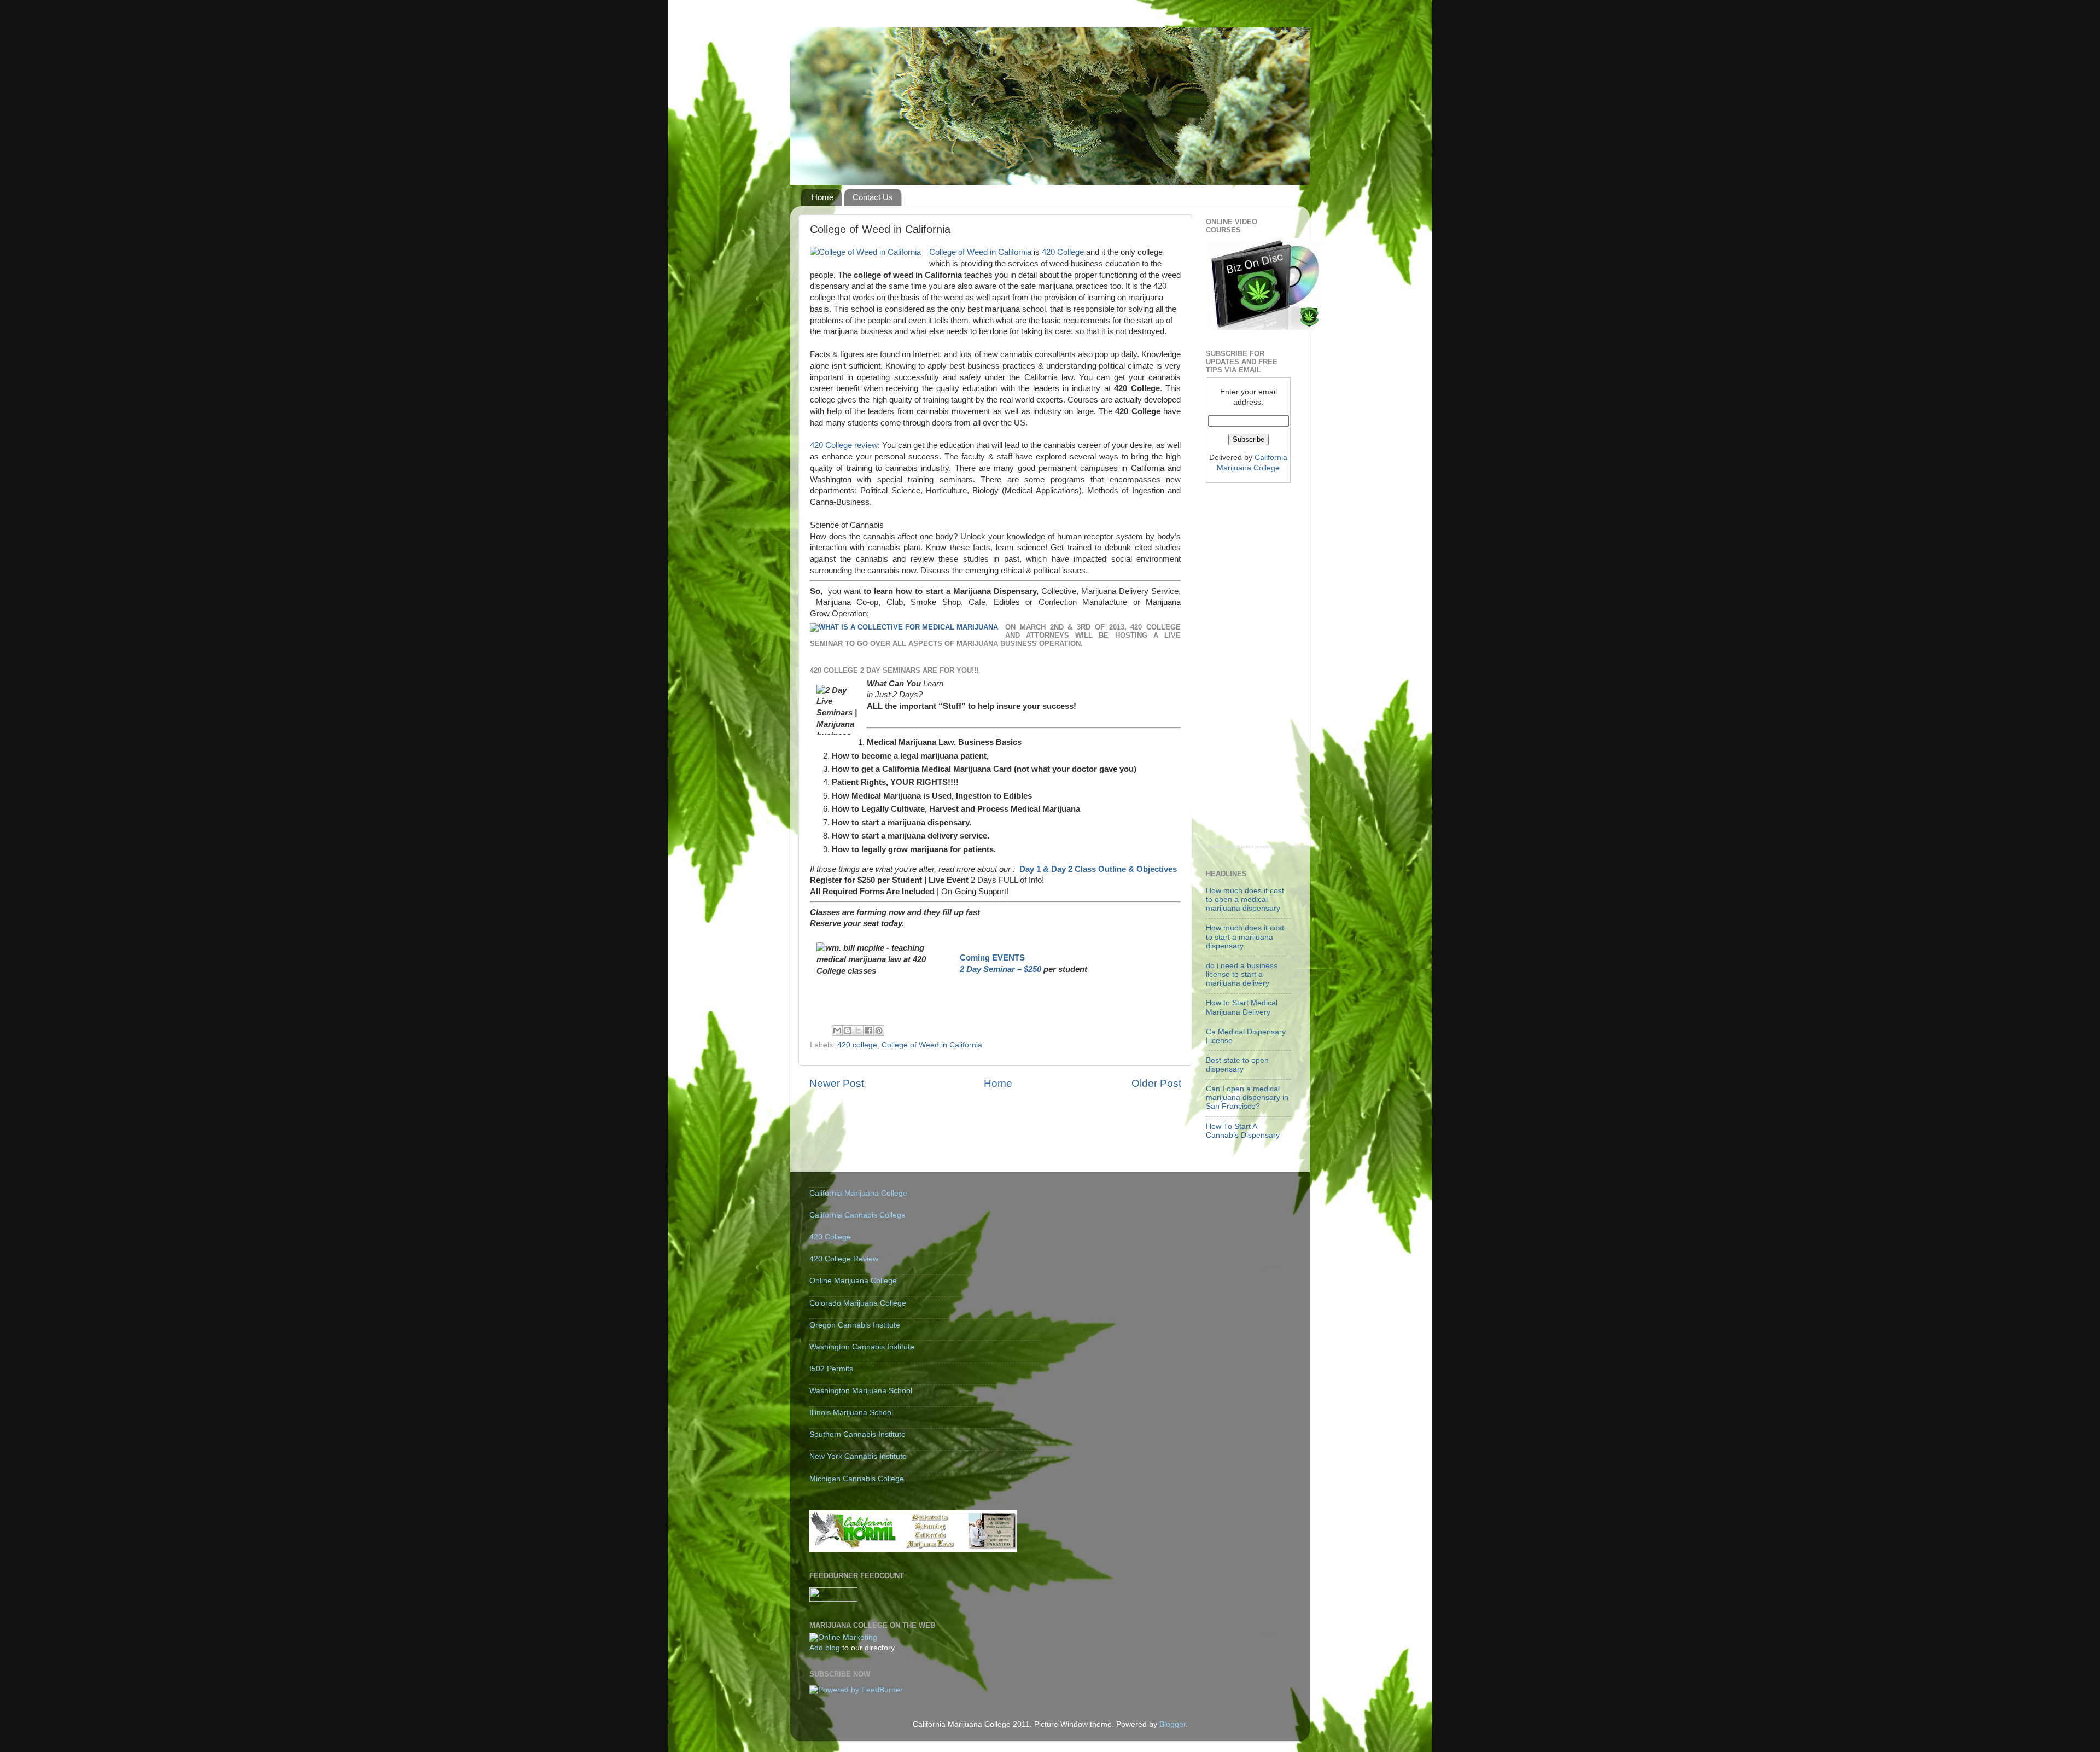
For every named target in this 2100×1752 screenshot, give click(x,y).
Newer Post (837, 1083)
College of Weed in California (980, 252)
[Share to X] (858, 1031)
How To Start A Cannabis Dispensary (1243, 1131)
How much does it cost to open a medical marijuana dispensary (1245, 900)
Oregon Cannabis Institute (855, 1325)
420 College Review (844, 1259)
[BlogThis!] (848, 1031)
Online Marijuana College (853, 1281)
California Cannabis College (857, 1215)
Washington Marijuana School (861, 1391)
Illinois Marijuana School (851, 1413)
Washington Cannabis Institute (862, 1347)
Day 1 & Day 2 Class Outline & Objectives (1098, 869)
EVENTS (1008, 958)
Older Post (1156, 1083)
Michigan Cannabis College (857, 1479)
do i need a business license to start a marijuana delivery (1242, 974)
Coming (976, 958)
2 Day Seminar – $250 (1001, 969)
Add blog (825, 1648)
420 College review (844, 445)
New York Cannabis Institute (858, 1456)
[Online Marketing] (843, 1637)
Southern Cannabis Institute (857, 1434)
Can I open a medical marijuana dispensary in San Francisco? (1247, 1098)
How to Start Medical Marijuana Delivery (1242, 1007)
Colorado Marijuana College (858, 1303)
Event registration (1231, 846)
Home (822, 197)
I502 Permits (831, 1369)
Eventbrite (1299, 846)
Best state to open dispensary (1237, 1065)
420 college (857, 1045)
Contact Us (873, 197)
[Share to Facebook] (868, 1031)
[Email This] (837, 1031)
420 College (1063, 252)
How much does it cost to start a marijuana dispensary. (1245, 937)
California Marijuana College (858, 1193)
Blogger (1172, 1724)
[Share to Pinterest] (879, 1031)
